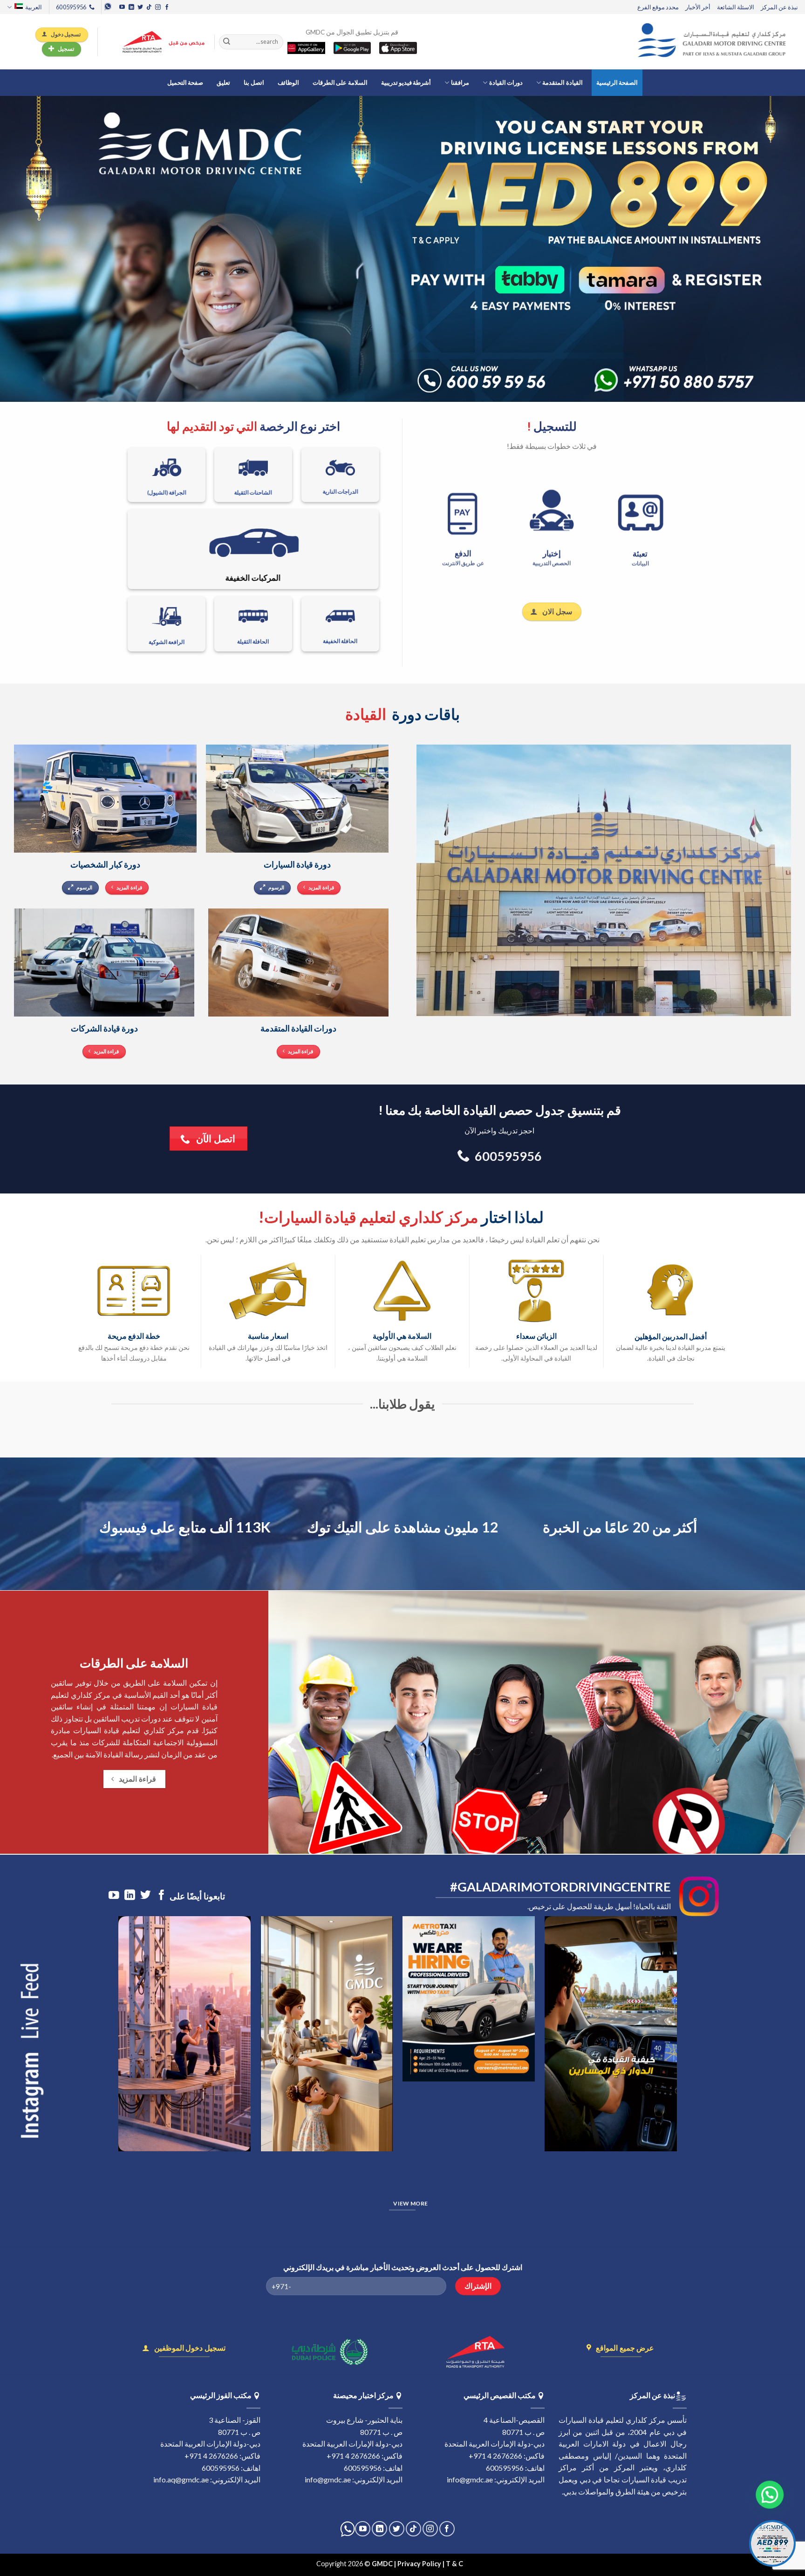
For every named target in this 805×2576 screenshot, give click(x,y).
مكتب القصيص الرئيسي (500, 2395)
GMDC (382, 2564)
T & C (455, 2564)
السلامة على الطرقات (340, 82)
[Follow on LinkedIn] (131, 7)
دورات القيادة (506, 82)
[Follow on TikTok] (149, 7)
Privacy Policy (419, 2564)
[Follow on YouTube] (122, 7)
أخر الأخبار (698, 7)
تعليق (223, 82)
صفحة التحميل (185, 82)
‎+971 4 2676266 (495, 2456)
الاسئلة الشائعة (736, 7)
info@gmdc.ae (470, 2479)
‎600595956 (505, 2468)
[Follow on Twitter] (140, 7)
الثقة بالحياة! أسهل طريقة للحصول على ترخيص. (599, 1906)
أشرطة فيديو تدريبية (406, 82)
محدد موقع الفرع (658, 7)
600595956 (363, 2468)
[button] (774, 2494)
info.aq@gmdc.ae (181, 2479)
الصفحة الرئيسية (617, 82)
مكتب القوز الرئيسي (221, 2395)
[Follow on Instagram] (158, 7)
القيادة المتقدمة (562, 82)
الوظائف (288, 82)
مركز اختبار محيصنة (363, 2395)
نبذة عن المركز (779, 7)
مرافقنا (460, 82)
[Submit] (227, 42)
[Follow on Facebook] (167, 7)
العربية (34, 7)
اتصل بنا (254, 82)
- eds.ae (477, 2564)
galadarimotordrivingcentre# (560, 1887)
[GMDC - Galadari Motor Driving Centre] (714, 42)
